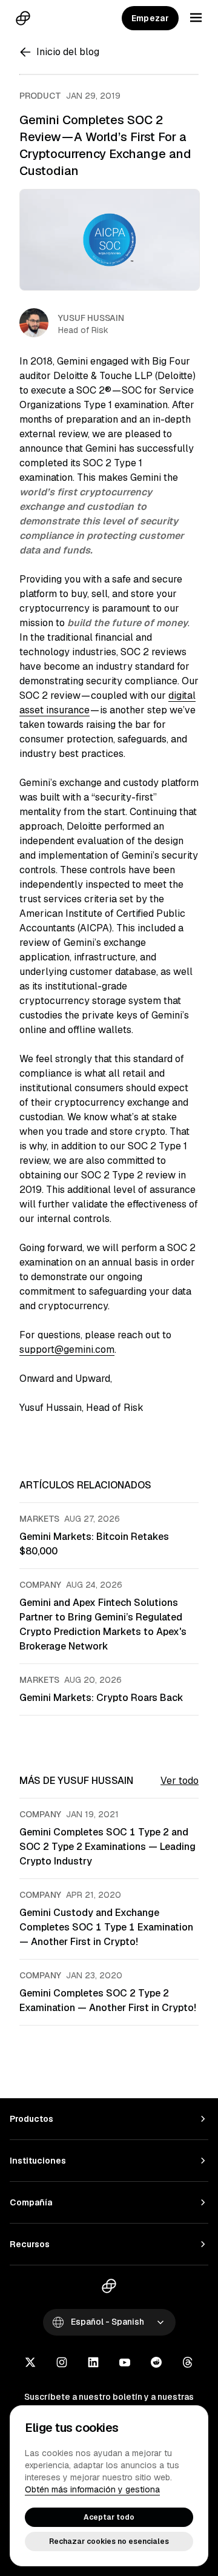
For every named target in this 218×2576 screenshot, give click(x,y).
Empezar (150, 18)
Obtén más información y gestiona (92, 2489)
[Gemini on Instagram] (62, 2363)
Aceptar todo (109, 2517)
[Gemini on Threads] (188, 2363)
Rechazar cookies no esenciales (109, 2541)
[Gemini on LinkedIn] (93, 2363)
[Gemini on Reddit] (156, 2363)
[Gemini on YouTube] (125, 2363)
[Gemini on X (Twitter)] (30, 2363)
